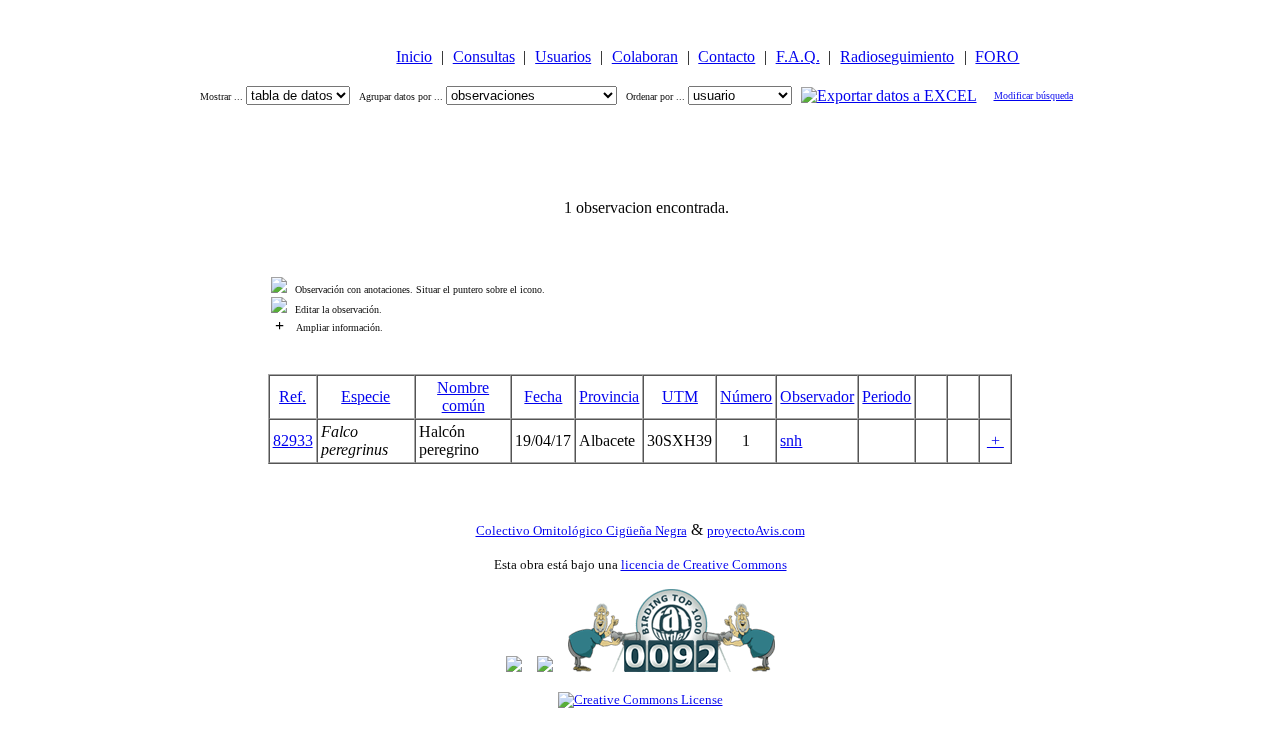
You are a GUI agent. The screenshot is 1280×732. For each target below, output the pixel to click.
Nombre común (463, 396)
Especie (365, 396)
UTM (680, 396)
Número (746, 396)
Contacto (726, 56)
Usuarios (563, 56)
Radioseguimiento (897, 56)
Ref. (292, 396)
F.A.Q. (798, 56)
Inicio (414, 56)
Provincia (609, 396)
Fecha (543, 396)
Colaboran (645, 56)
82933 (293, 440)
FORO (997, 56)
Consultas (484, 56)
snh (791, 440)
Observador (817, 396)
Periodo (886, 396)
